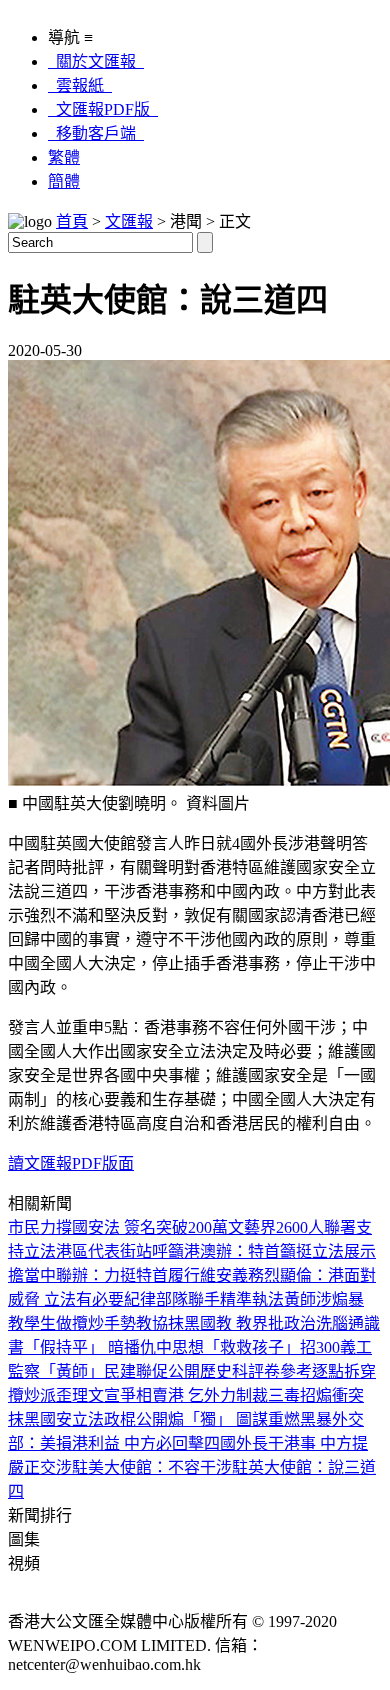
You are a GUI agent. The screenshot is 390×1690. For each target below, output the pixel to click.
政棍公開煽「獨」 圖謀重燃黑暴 (218, 1419)
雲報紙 (80, 85)
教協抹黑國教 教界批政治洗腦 (242, 1323)
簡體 (64, 181)
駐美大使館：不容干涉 (152, 1467)
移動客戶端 (96, 133)
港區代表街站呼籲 (120, 1251)
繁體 (64, 157)
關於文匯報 (96, 61)
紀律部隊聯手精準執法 (204, 1299)
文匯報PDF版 (103, 109)
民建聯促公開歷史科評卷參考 (208, 1371)
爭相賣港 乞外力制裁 (194, 1395)
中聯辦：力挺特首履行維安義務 (152, 1275)
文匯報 (129, 221)
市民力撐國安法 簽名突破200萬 (118, 1227)
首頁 (72, 221)
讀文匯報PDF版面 (71, 1163)
